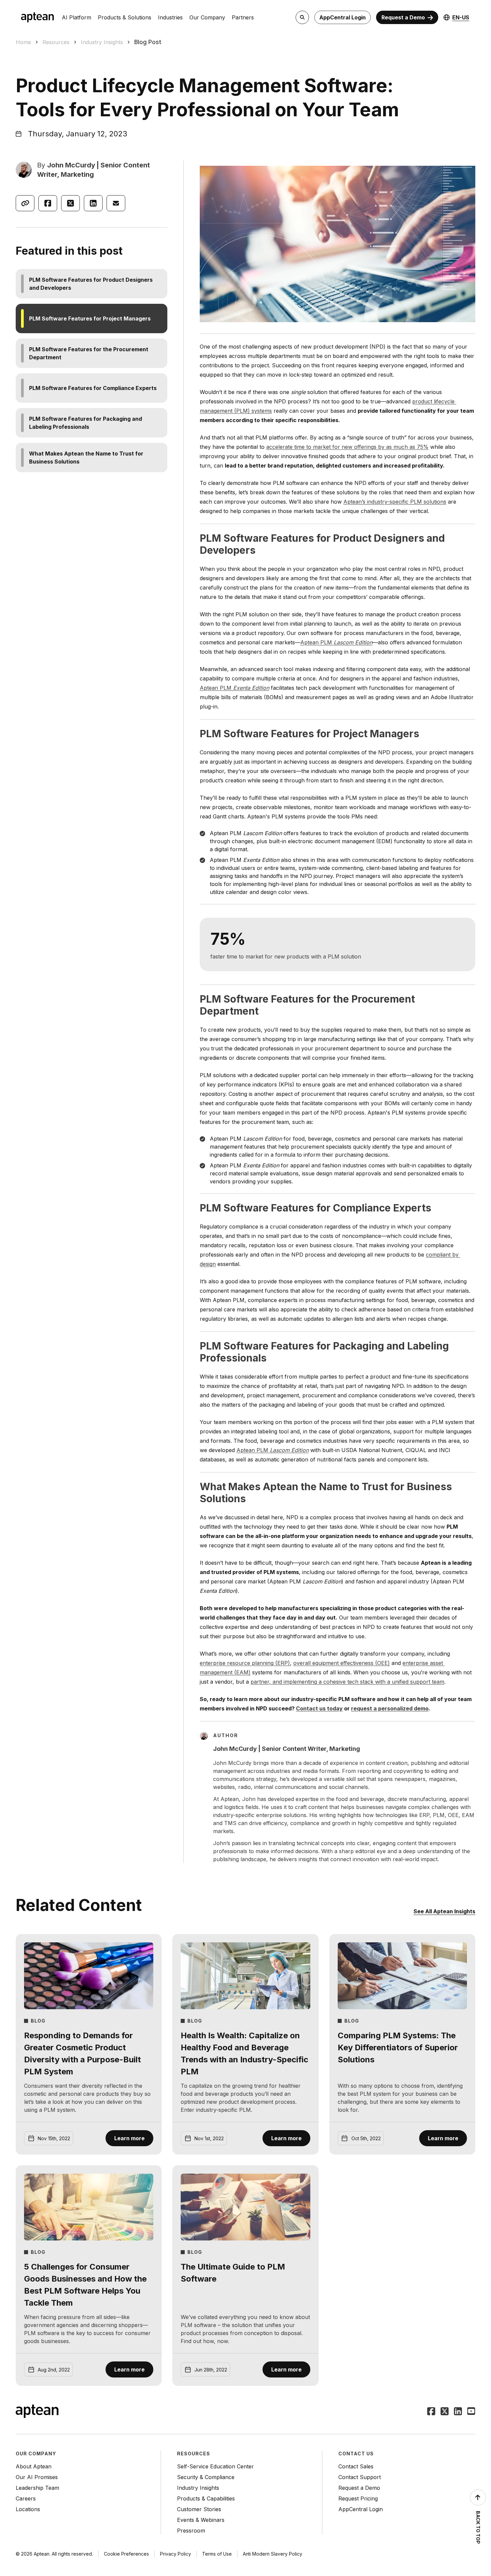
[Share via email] (116, 203)
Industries (170, 17)
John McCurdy (71, 165)
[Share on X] (70, 203)
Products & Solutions (125, 17)
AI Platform (76, 17)
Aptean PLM (336, 642)
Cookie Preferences (126, 2554)
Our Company (207, 17)
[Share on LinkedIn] (93, 203)
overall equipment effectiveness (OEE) (342, 1663)
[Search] (302, 17)
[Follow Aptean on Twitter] (445, 2412)
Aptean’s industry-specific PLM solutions (395, 502)
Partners (243, 17)
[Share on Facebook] (48, 203)
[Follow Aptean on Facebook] (431, 2412)
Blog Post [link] (148, 42)
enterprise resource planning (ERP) (245, 1663)
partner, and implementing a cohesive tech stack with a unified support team (347, 1682)
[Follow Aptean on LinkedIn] (458, 2412)
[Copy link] (25, 203)
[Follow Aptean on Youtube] (471, 2412)
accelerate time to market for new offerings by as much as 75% (347, 447)
